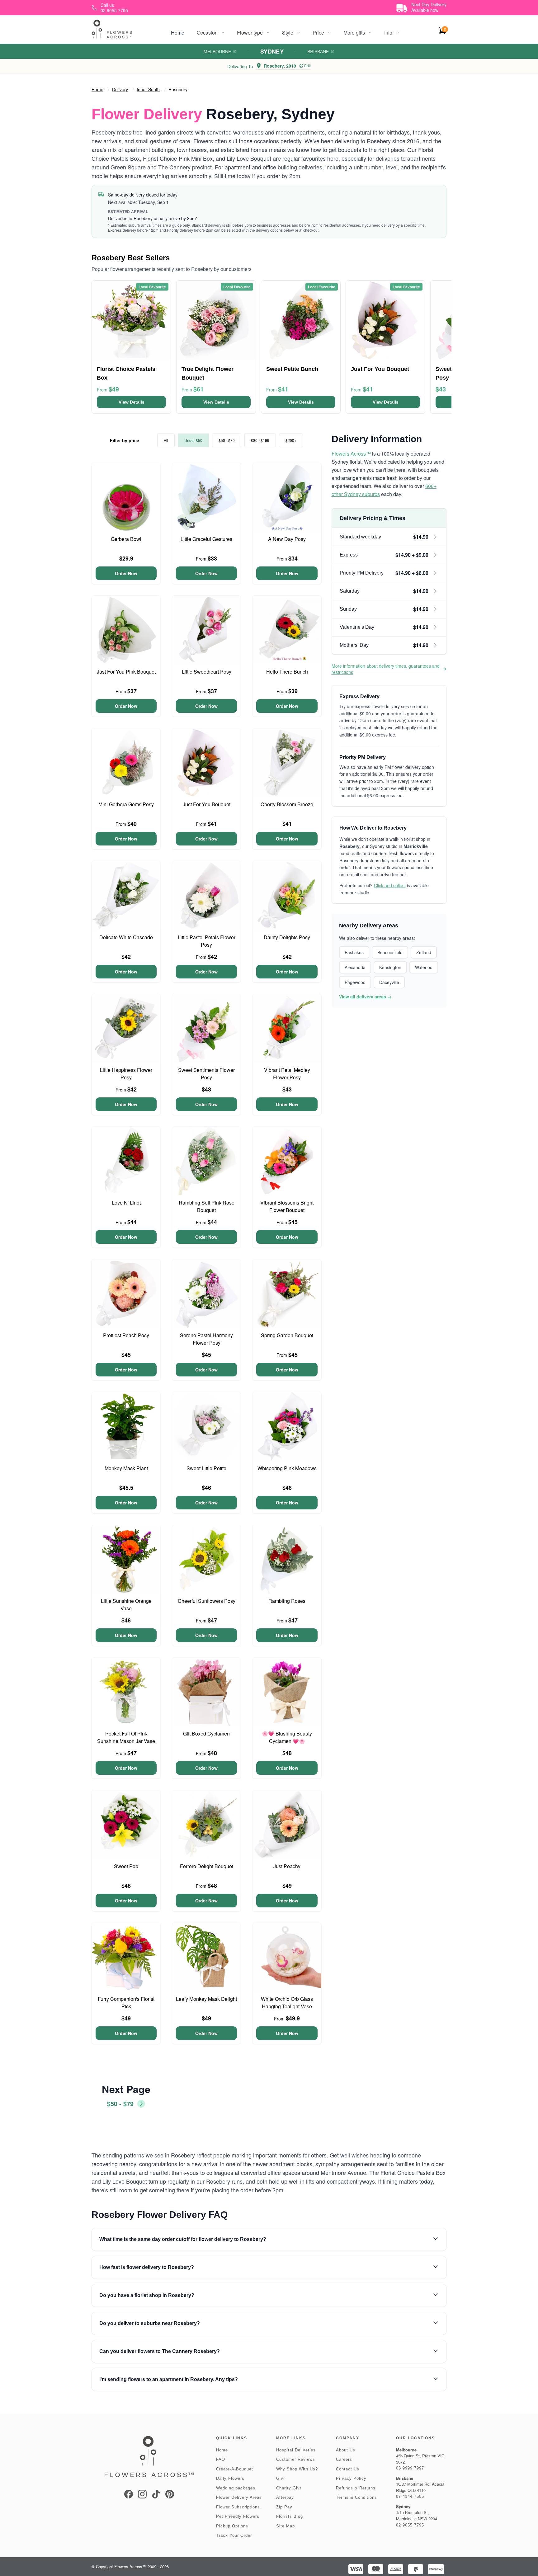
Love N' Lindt (126, 1203)
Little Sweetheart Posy (207, 672)
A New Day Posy (287, 539)
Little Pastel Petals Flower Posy (207, 941)
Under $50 (193, 440)
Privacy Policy (351, 2478)
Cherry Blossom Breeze (287, 804)
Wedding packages (236, 2488)
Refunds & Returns (356, 2488)
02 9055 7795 (410, 2525)
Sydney (272, 51)
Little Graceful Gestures (206, 539)
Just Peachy (287, 1866)
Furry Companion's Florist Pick (126, 2003)
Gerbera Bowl (126, 539)
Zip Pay (284, 2507)
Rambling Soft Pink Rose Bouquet (207, 1206)
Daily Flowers (230, 2478)
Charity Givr (289, 2488)
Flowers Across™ (351, 454)
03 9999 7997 (410, 2468)
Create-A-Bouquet (235, 2469)
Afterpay (285, 2497)
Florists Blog (290, 2516)
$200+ (291, 440)
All (166, 440)
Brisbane (318, 51)
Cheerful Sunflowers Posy (207, 1601)
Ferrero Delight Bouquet (207, 1866)
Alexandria (355, 967)
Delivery (120, 89)
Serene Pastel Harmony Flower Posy (206, 1339)
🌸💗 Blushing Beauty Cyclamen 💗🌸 (287, 1737)
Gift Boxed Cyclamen (206, 1733)
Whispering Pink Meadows (287, 1468)
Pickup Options (232, 2526)
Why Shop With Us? (297, 2469)
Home (178, 33)
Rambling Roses (287, 1601)
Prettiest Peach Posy (126, 1335)
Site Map (286, 2526)
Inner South (148, 89)
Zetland (424, 952)
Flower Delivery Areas (239, 2497)
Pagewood (355, 982)
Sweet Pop (126, 1866)
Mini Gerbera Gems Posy (126, 804)
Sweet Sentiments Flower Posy (206, 1074)
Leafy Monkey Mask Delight (206, 1999)
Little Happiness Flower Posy (126, 1074)
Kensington (390, 967)
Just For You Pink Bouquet (126, 672)
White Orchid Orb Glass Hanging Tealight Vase (287, 2003)
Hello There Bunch (287, 672)
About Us (346, 2450)
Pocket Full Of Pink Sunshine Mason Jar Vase (126, 1737)
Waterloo (424, 967)
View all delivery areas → (365, 997)
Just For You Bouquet (207, 804)
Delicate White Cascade (126, 937)
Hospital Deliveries (296, 2450)
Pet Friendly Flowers (238, 2516)
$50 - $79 (227, 440)
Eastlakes (354, 952)
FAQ (221, 2459)
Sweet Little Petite (206, 1468)
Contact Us (348, 2469)
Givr (281, 2478)
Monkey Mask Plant (126, 1468)
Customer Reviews (296, 2459)
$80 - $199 (260, 440)
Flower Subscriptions (238, 2507)
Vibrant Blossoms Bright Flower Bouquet (287, 1206)
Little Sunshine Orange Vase (126, 1605)
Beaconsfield (390, 952)
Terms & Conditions (356, 2497)
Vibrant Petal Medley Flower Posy (287, 1074)
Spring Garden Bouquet (287, 1335)
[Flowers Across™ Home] (112, 29)
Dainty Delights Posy (287, 937)
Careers (344, 2459)
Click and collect (390, 885)
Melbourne (217, 51)
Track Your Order (234, 2535)
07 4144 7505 (410, 2496)
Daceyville (389, 982)
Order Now (126, 573)
